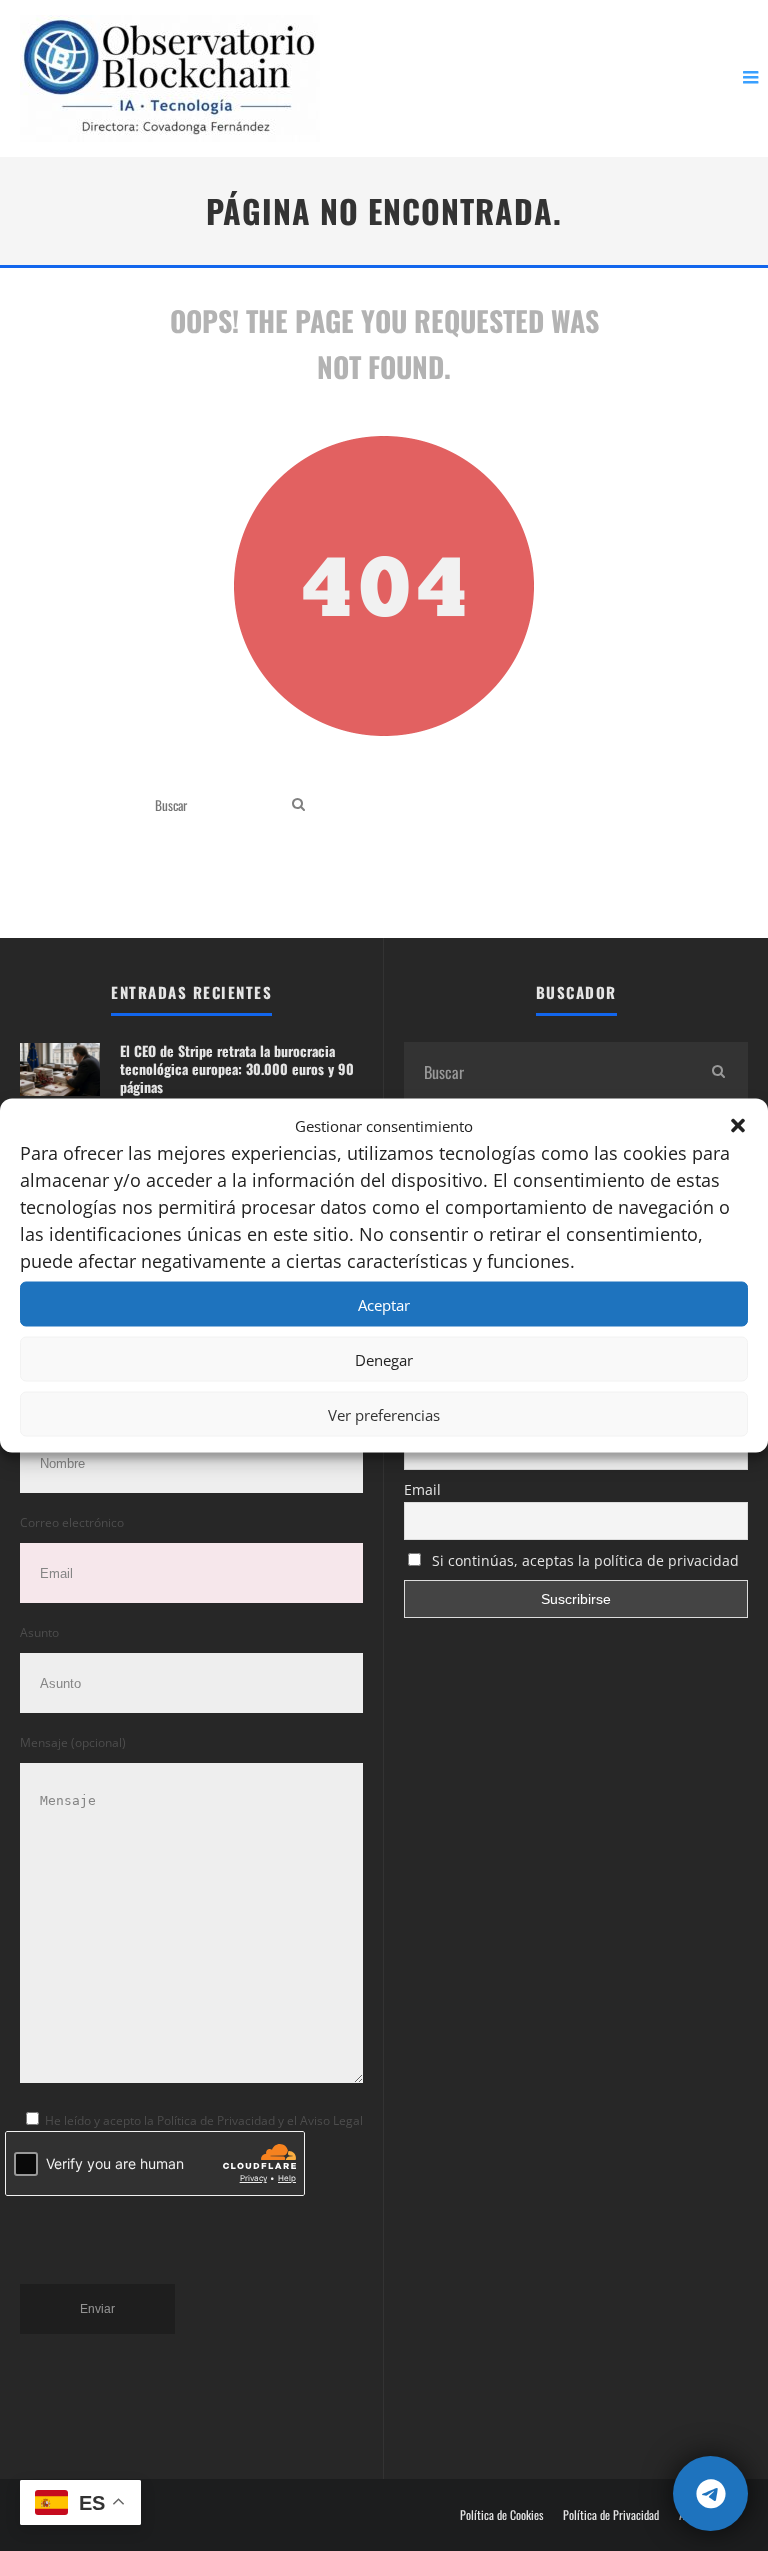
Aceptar (384, 1304)
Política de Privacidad (611, 2515)
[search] (298, 804)
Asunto (39, 1632)
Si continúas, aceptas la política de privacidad (583, 1560)
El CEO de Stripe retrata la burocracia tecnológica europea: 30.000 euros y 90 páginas (237, 1068)
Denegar (384, 1359)
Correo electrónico (72, 1522)
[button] (738, 1125)
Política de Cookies (501, 2515)
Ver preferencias (384, 1414)
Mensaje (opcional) (73, 1742)
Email (422, 1489)
